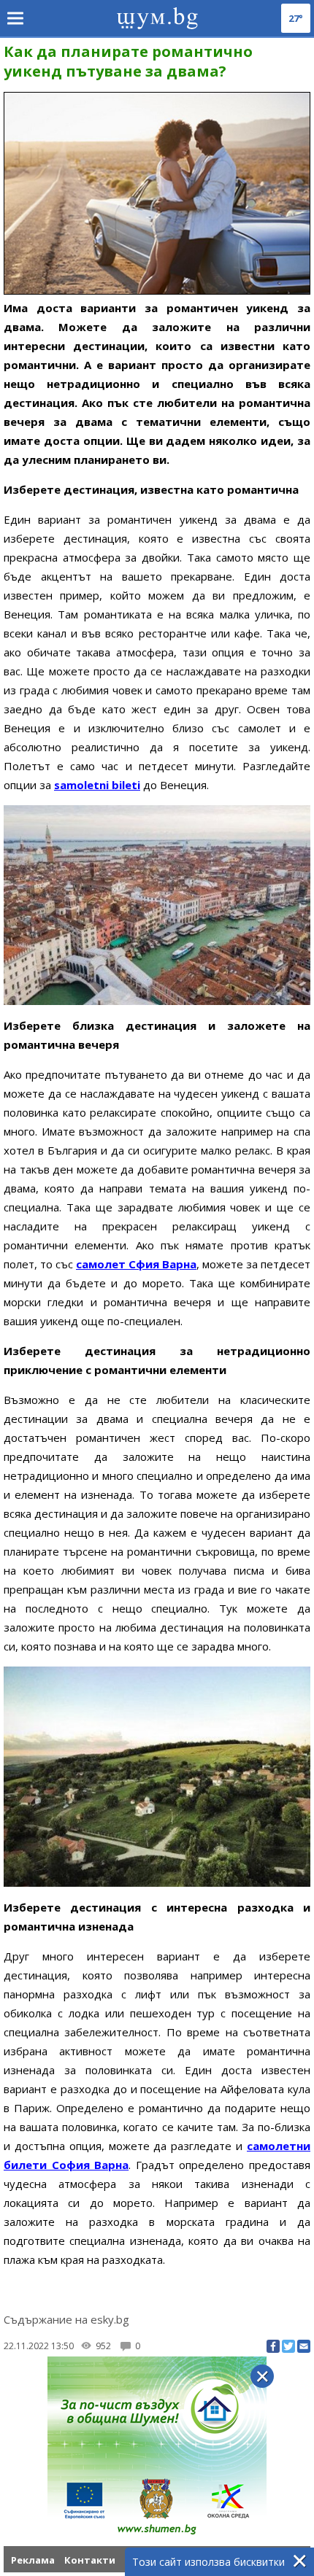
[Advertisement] (157, 2482)
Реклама (33, 2560)
